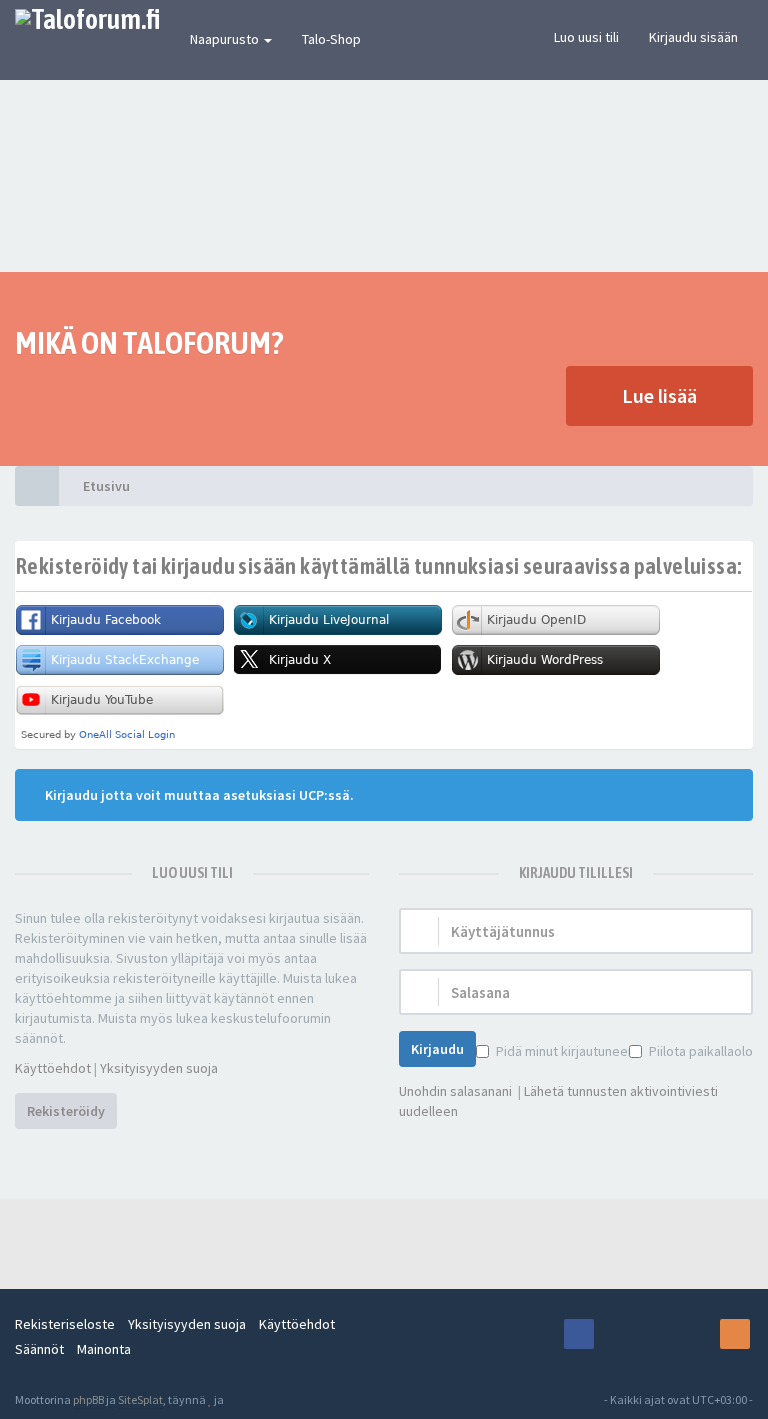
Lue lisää (659, 395)
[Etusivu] (37, 486)
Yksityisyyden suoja (159, 1068)
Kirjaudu (437, 1049)
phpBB (88, 1399)
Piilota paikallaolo (701, 1051)
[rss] (735, 1334)
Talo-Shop (331, 39)
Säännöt (39, 1349)
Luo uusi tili (586, 37)
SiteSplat (140, 1399)
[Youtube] (657, 1334)
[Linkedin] (696, 1334)
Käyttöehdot (53, 1068)
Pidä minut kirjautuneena (569, 1051)
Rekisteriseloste (65, 1324)
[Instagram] (618, 1334)
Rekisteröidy (66, 1111)
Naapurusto (226, 39)
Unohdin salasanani (455, 1091)
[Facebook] (579, 1334)
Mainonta (104, 1349)
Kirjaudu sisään (693, 37)
